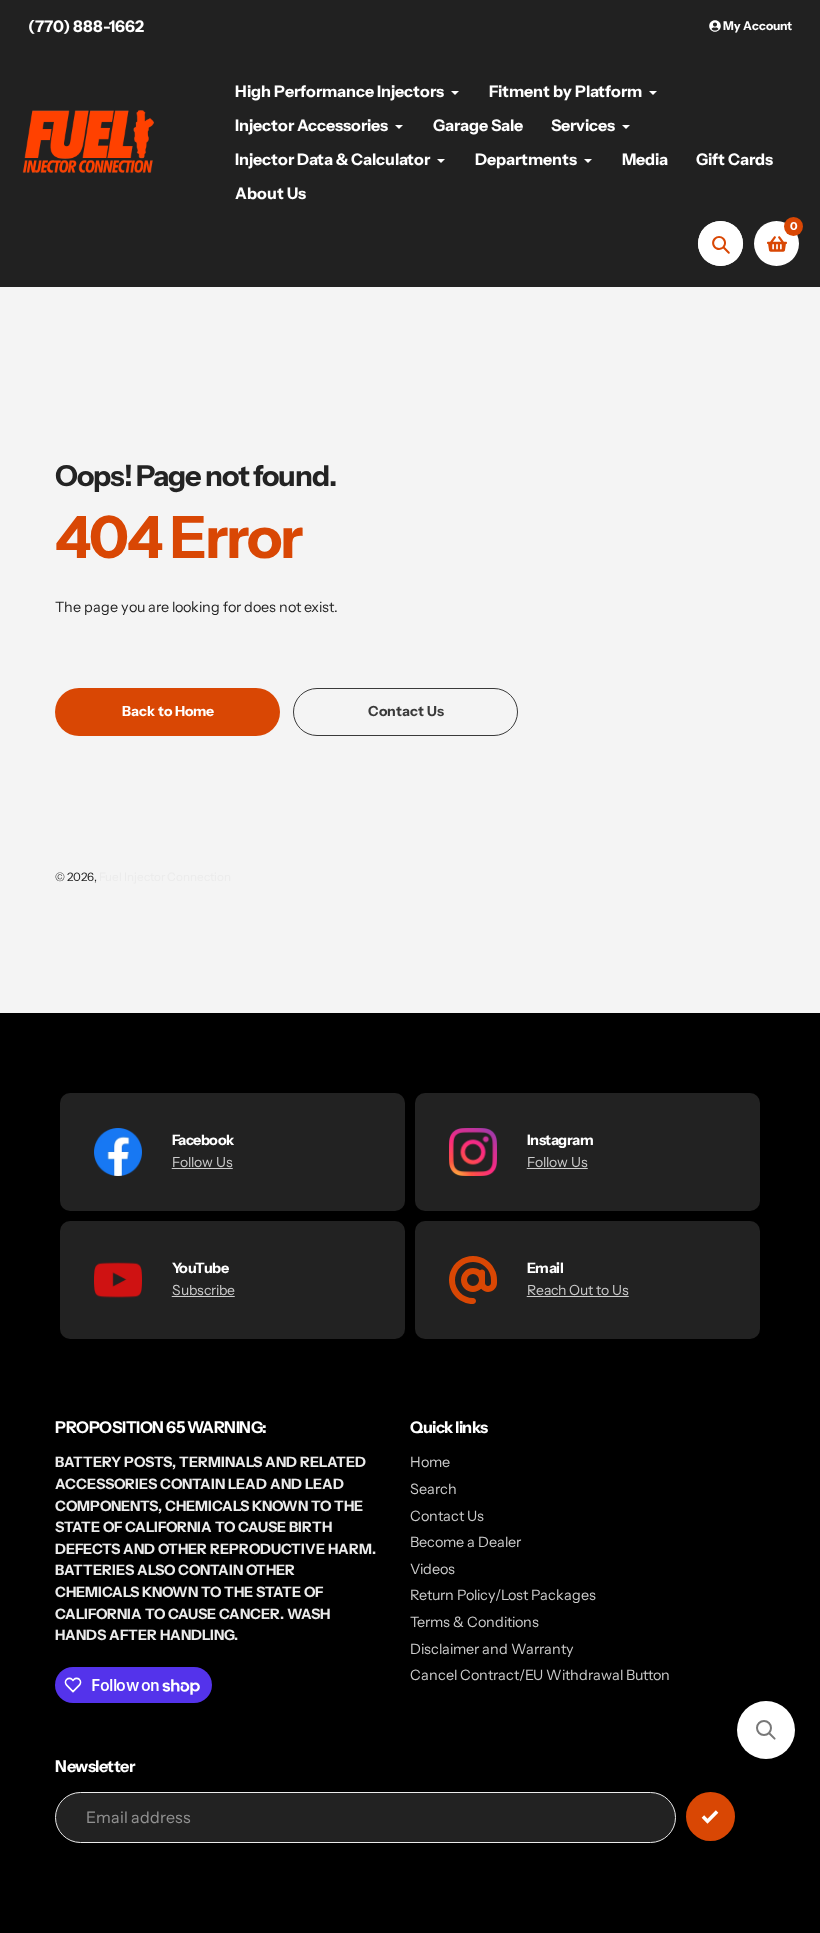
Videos (432, 1569)
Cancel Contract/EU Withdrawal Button (540, 1675)
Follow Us (202, 1162)
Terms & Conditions (474, 1622)
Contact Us (447, 1516)
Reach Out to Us (578, 1290)
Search (433, 1489)
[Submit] (710, 1816)
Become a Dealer (465, 1542)
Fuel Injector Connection (165, 877)
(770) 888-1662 (86, 26)
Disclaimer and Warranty (492, 1649)
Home (430, 1462)
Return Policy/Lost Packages (503, 1595)
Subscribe (203, 1290)
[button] (766, 1730)
